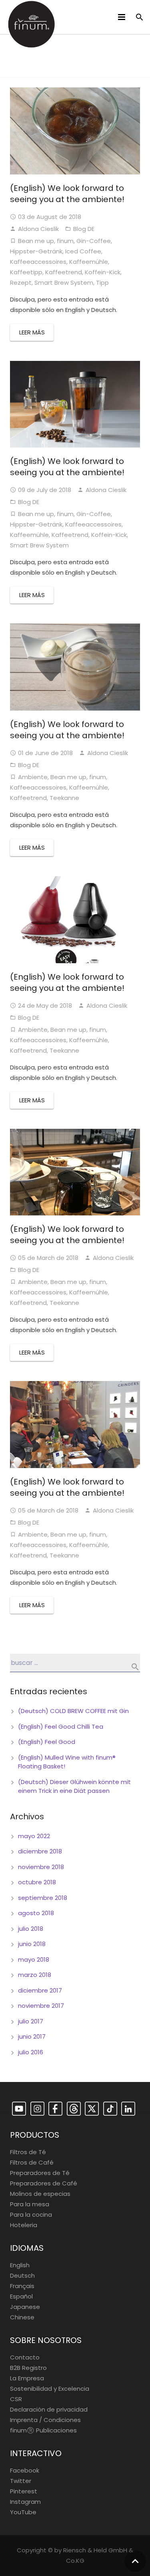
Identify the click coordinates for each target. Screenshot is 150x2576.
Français (22, 2286)
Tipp (102, 283)
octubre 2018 (37, 1882)
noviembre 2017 (41, 2006)
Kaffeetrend (64, 272)
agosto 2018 (36, 1913)
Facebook (25, 2470)
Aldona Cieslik (38, 229)
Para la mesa (30, 2204)
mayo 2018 (34, 1959)
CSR (16, 2399)
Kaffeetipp (26, 272)
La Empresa (27, 2378)
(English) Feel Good (47, 1742)
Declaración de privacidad (49, 2409)
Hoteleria (24, 2225)
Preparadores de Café (44, 2183)
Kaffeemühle (89, 262)
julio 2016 (31, 2052)
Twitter (21, 2481)
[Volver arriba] (135, 2561)
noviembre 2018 (41, 1867)
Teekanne (64, 798)
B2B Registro (28, 2368)
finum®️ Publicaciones (43, 2430)
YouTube (23, 2512)
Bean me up (36, 241)
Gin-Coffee (94, 241)
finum (65, 241)
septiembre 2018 (43, 1898)
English (20, 2265)
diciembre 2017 (40, 1990)
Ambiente (33, 777)
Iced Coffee (83, 251)
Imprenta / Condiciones (45, 2420)
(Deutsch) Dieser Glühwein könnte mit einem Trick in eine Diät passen (74, 1786)
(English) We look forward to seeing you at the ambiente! (67, 194)
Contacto (25, 2357)
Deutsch (22, 2275)
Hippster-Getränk (36, 251)
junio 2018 (32, 1944)
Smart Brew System (64, 283)
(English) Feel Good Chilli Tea (61, 1726)
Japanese (25, 2307)
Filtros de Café (32, 2162)
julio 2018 (31, 1929)
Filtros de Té (28, 2152)
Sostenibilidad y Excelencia (50, 2389)
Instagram (25, 2502)
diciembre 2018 (40, 1851)
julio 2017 (31, 2021)
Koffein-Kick (103, 272)
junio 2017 (32, 2036)
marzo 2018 (35, 1975)
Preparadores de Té (40, 2173)
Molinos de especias (40, 2194)
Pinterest (24, 2491)
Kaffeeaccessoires (38, 262)
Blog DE (84, 229)
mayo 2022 (34, 1836)
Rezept (21, 283)
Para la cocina (31, 2215)
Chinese (22, 2317)
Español (21, 2296)
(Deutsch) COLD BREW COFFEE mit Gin (73, 1711)
